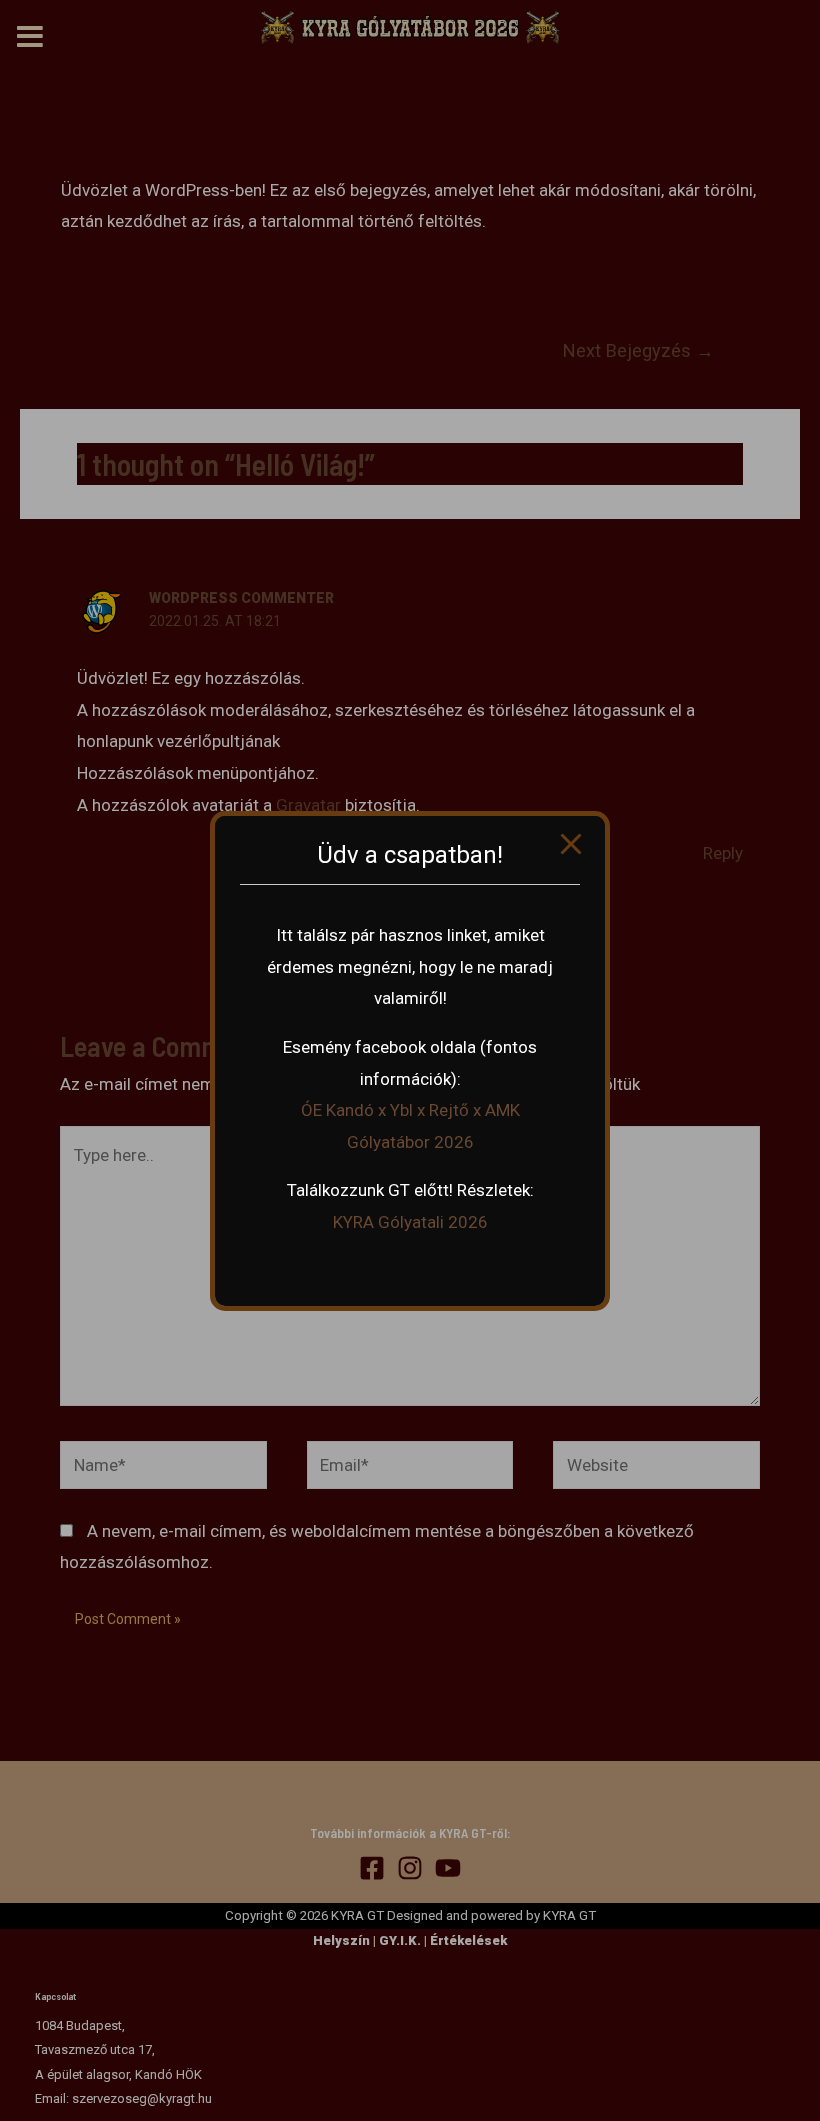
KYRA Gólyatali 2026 (410, 1222)
